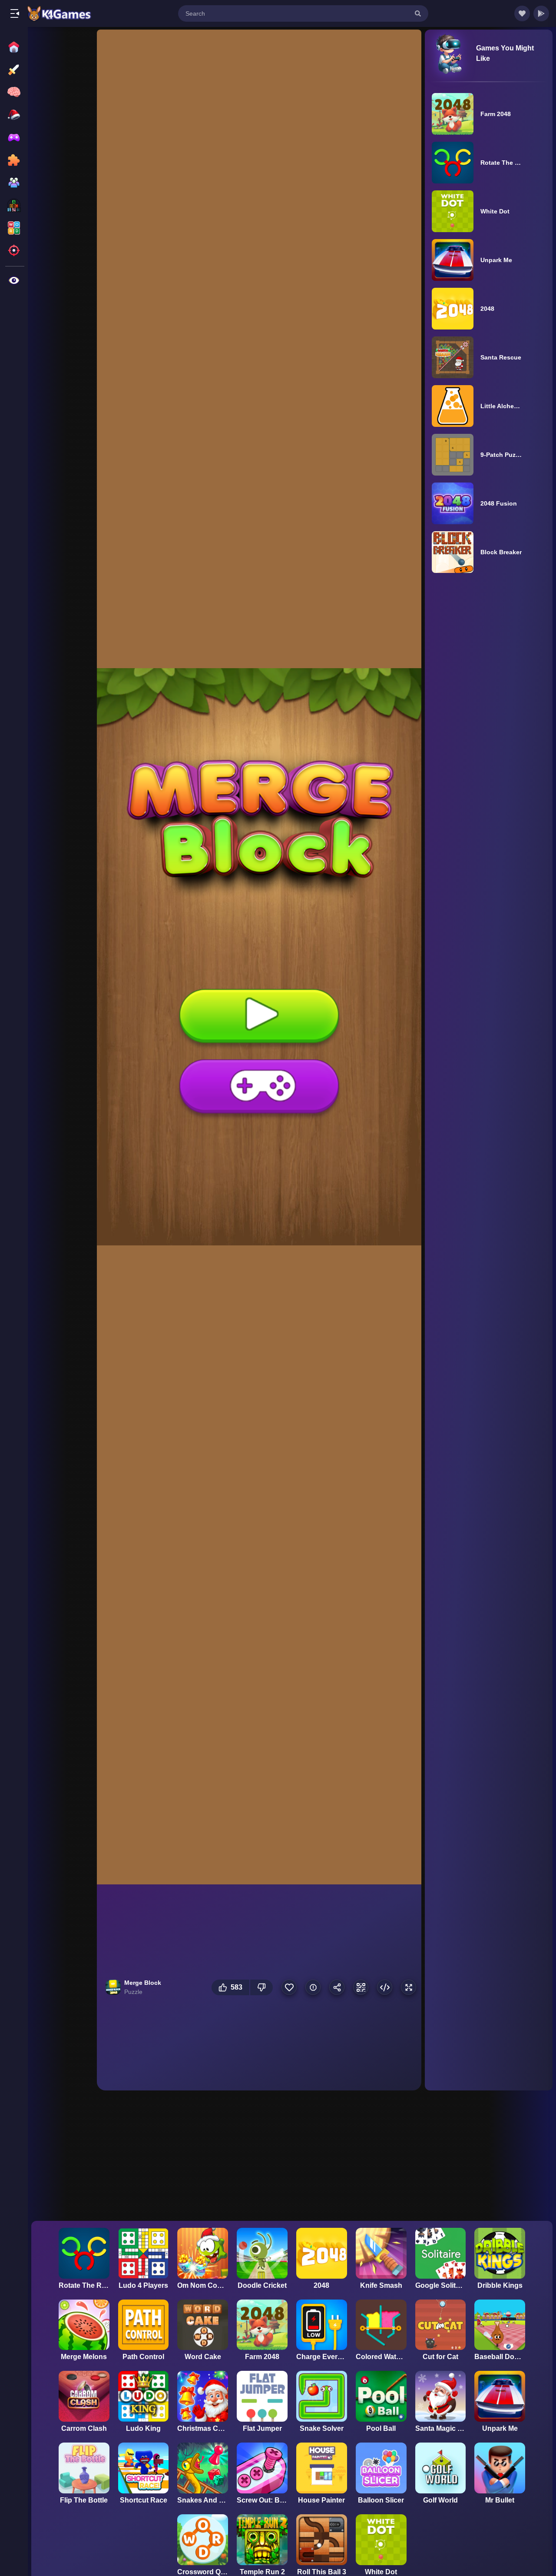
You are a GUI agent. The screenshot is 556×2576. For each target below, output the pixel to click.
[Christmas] (15, 115)
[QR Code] (361, 1987)
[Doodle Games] (15, 137)
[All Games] (15, 47)
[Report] (313, 1987)
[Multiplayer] (15, 183)
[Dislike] (261, 1987)
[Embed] (385, 1987)
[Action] (15, 70)
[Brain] (15, 92)
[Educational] (15, 205)
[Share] (337, 1987)
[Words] (15, 228)
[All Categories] (15, 280)
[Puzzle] (15, 160)
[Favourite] (289, 1987)
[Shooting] (15, 250)
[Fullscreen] (409, 1987)
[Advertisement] (62, 162)
